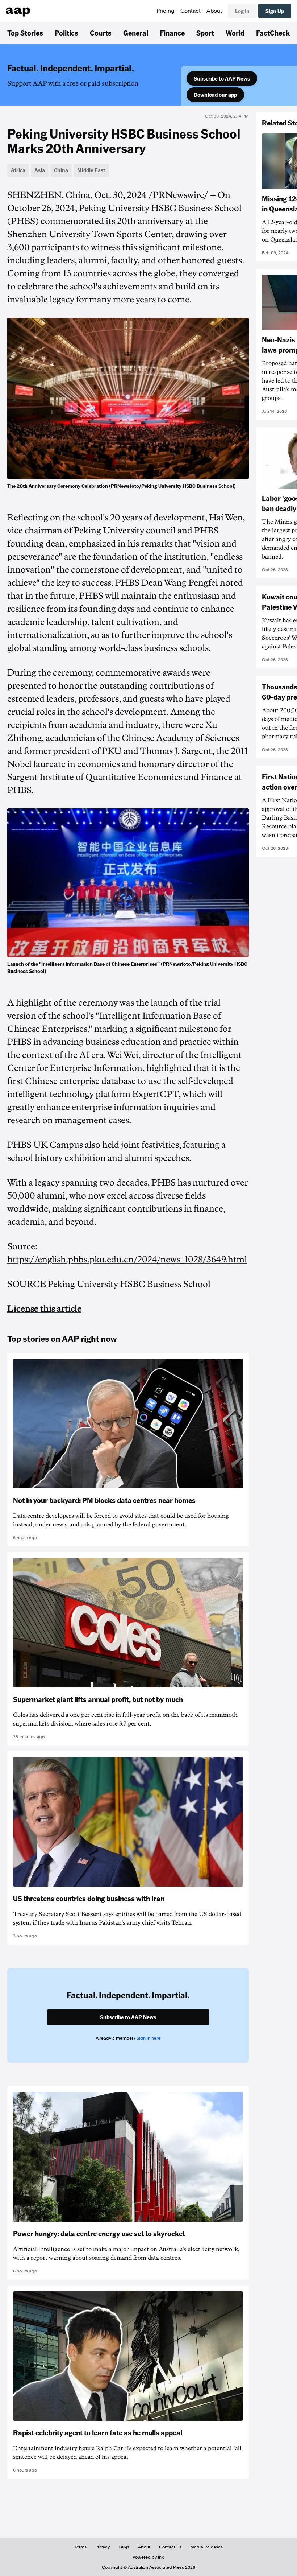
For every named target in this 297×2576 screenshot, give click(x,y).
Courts (101, 33)
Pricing (166, 11)
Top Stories (25, 33)
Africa (18, 170)
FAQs (124, 2547)
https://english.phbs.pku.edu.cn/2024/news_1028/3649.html (127, 1260)
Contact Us (170, 2547)
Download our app (215, 95)
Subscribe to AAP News (222, 78)
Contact (191, 11)
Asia (40, 170)
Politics (66, 33)
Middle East (91, 170)
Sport (205, 33)
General (136, 33)
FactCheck (273, 33)
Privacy (103, 2547)
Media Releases (206, 2547)
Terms (81, 2547)
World (235, 33)
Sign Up (275, 11)
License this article (44, 1309)
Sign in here (148, 2038)
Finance (172, 33)
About (214, 11)
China (61, 170)
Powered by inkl (149, 2557)
